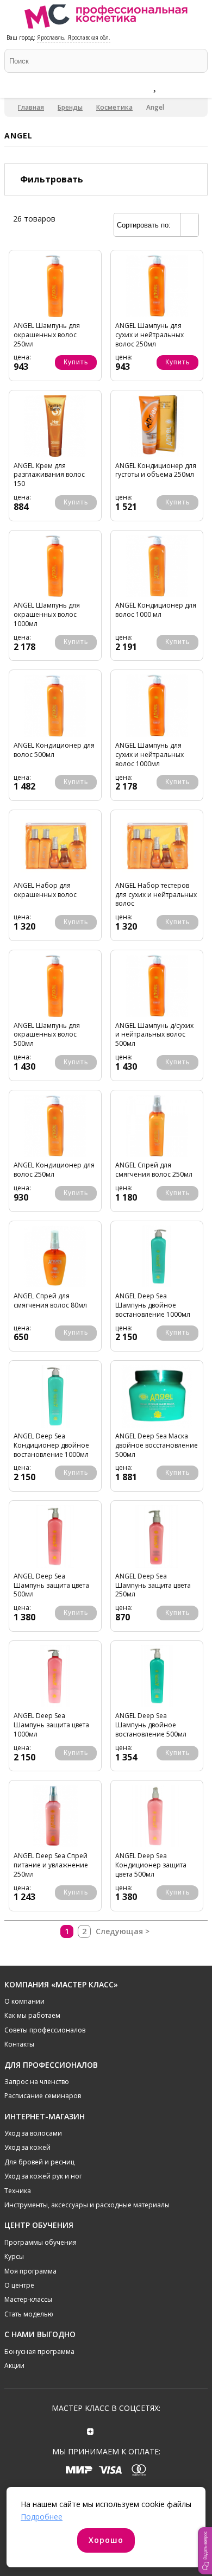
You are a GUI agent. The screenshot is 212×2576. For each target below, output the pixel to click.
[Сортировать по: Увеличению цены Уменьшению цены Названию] (156, 225)
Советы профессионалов (45, 2030)
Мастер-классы (28, 2299)
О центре (19, 2285)
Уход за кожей (27, 2147)
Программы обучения (40, 2242)
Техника (18, 2191)
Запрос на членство (37, 2082)
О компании (24, 2001)
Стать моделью (29, 2314)
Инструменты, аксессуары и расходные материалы (87, 2205)
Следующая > (123, 1931)
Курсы (14, 2256)
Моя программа (30, 2271)
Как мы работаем (32, 2015)
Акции (14, 2366)
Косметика (114, 107)
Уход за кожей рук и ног (43, 2176)
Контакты (19, 2044)
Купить (76, 362)
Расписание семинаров (43, 2096)
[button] (205, 2551)
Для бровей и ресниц (39, 2162)
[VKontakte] (121, 2430)
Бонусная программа (39, 2351)
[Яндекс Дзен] (91, 2430)
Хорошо (106, 2540)
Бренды (70, 107)
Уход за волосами (33, 2133)
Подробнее (42, 2517)
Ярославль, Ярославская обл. (74, 37)
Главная (31, 107)
